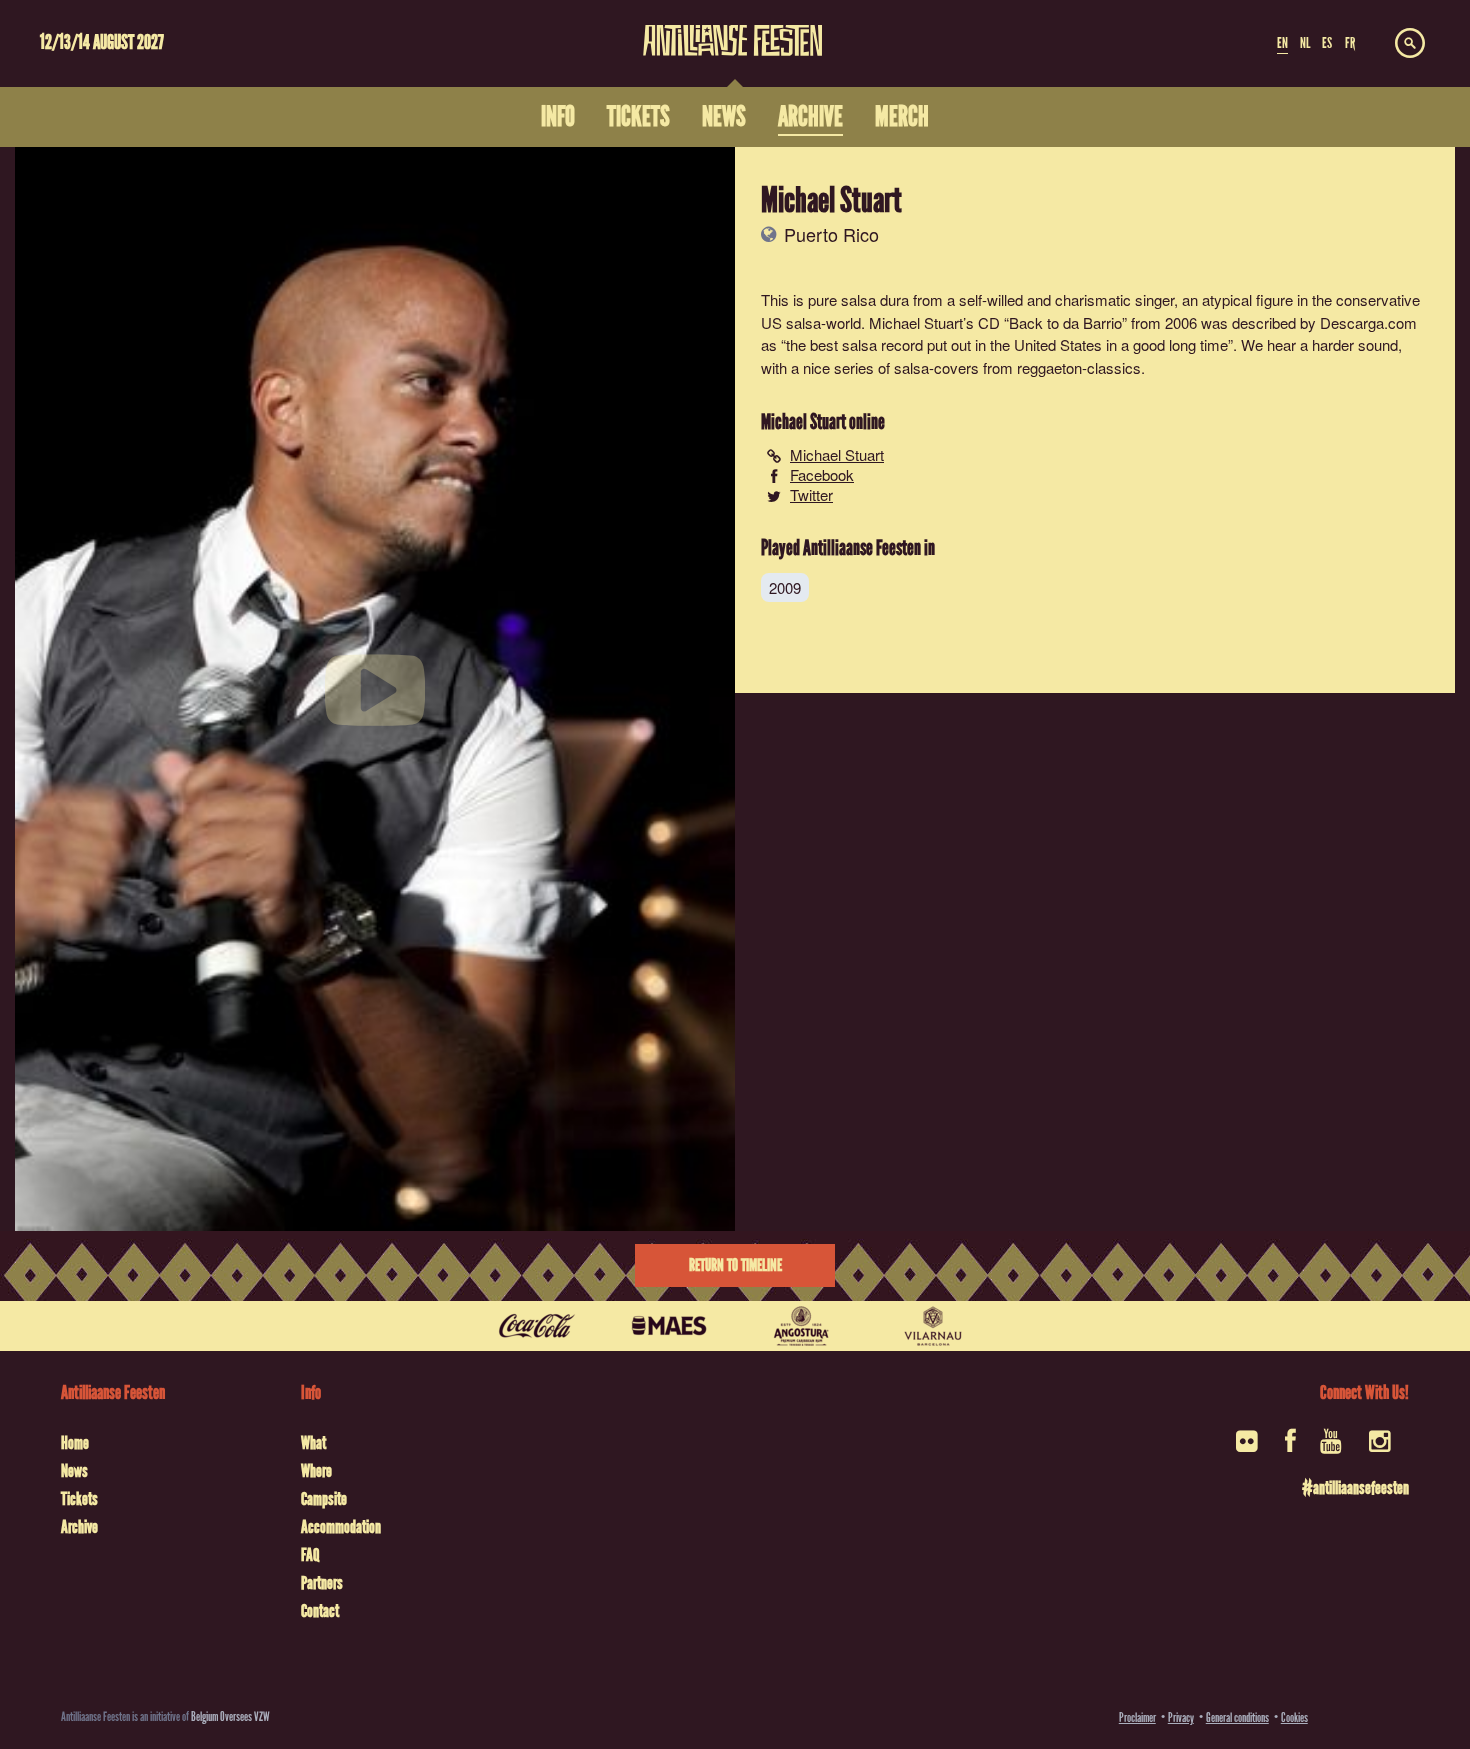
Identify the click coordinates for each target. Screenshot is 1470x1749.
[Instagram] (1381, 1447)
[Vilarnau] (933, 1326)
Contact (320, 1611)
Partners (322, 1583)
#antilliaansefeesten (1355, 1488)
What (313, 1443)
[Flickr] (1248, 1447)
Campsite (324, 1499)
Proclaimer (1137, 1717)
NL (1305, 43)
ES (1327, 43)
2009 (785, 587)
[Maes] (669, 1326)
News (74, 1471)
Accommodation (341, 1527)
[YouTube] (1332, 1447)
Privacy (1181, 1717)
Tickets (79, 1499)
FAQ (310, 1555)
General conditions (1237, 1717)
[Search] (1410, 44)
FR (1350, 43)
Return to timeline (735, 1265)
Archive (79, 1527)
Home (75, 1443)
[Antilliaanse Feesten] (732, 28)
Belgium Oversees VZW (230, 1716)
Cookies (1294, 1717)
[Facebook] (1290, 1447)
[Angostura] (801, 1326)
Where (316, 1471)
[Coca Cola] (537, 1326)
